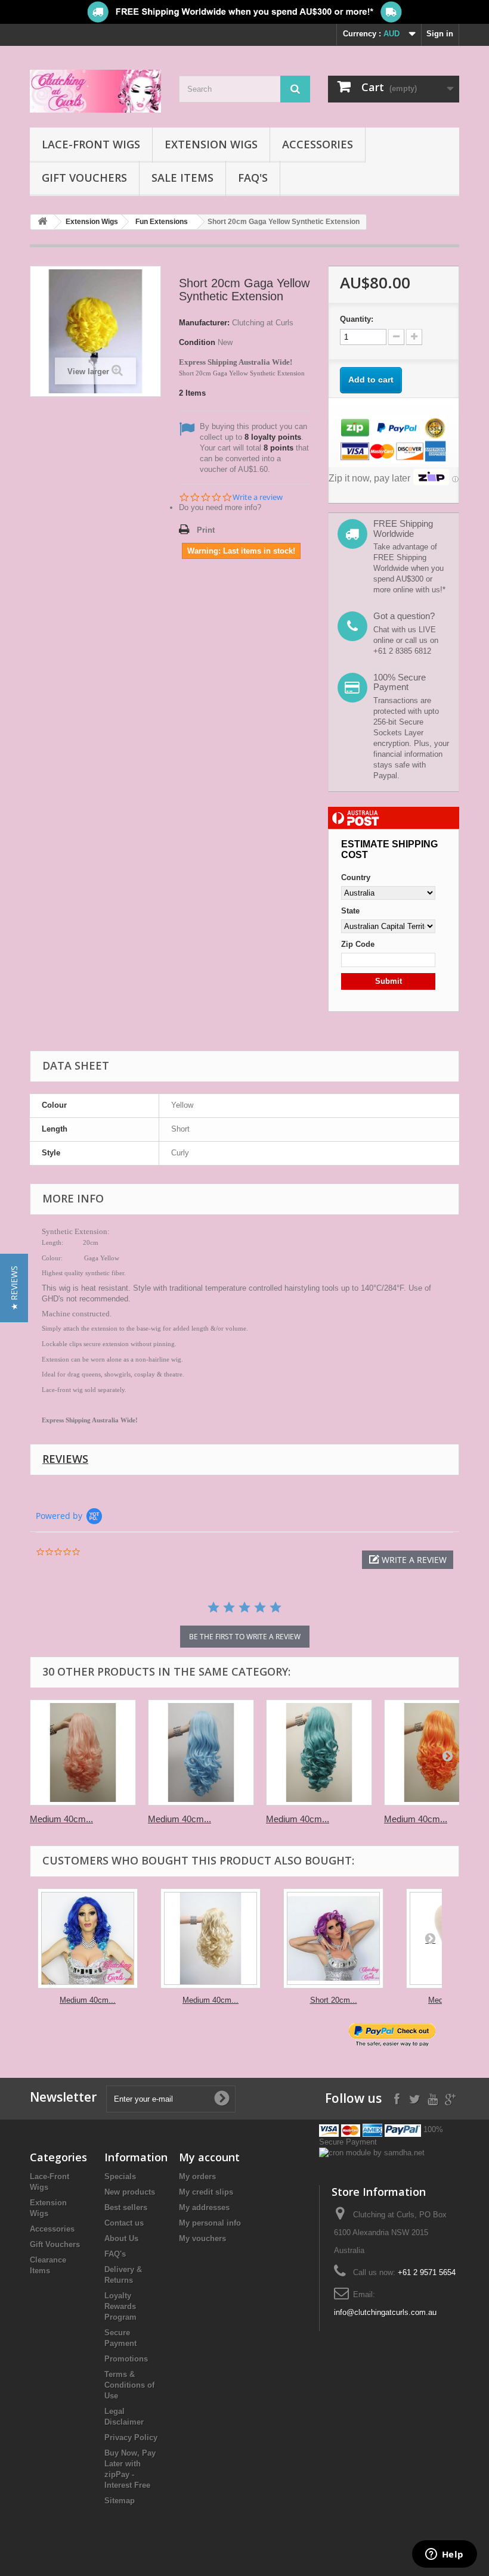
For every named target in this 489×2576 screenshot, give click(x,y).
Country (356, 877)
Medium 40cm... (61, 1819)
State (350, 911)
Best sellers (126, 2207)
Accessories (318, 144)
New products (130, 2192)
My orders (197, 2176)
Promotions (126, 2359)
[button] (408, 1560)
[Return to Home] (42, 222)
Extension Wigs (211, 144)
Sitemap (120, 2501)
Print (206, 530)
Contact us (124, 2223)
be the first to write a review (245, 1637)
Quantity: (357, 319)
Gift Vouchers (84, 178)
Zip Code (358, 944)
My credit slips (206, 2192)
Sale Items (182, 178)
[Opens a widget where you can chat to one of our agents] (444, 2555)
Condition (197, 342)
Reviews (65, 1459)
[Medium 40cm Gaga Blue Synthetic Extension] (319, 1752)
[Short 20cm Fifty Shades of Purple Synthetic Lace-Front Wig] (333, 1938)
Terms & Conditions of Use (129, 2385)
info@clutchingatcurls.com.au (385, 2312)
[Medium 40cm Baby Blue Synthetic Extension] (201, 1752)
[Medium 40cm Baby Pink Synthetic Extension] (83, 1752)
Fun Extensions (162, 222)
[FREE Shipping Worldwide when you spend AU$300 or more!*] (244, 12)
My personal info (210, 2223)
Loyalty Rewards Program (120, 2306)
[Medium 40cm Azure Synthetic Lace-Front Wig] (88, 1938)
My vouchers (202, 2238)
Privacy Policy (131, 2437)
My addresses (204, 2207)
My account (209, 2157)
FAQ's (253, 178)
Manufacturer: (204, 323)
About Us (121, 2238)
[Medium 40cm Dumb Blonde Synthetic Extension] (211, 1938)
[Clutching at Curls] (95, 91)
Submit (389, 981)
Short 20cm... (334, 2000)
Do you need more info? (220, 507)
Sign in (440, 34)
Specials (120, 2176)
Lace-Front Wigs (91, 144)
